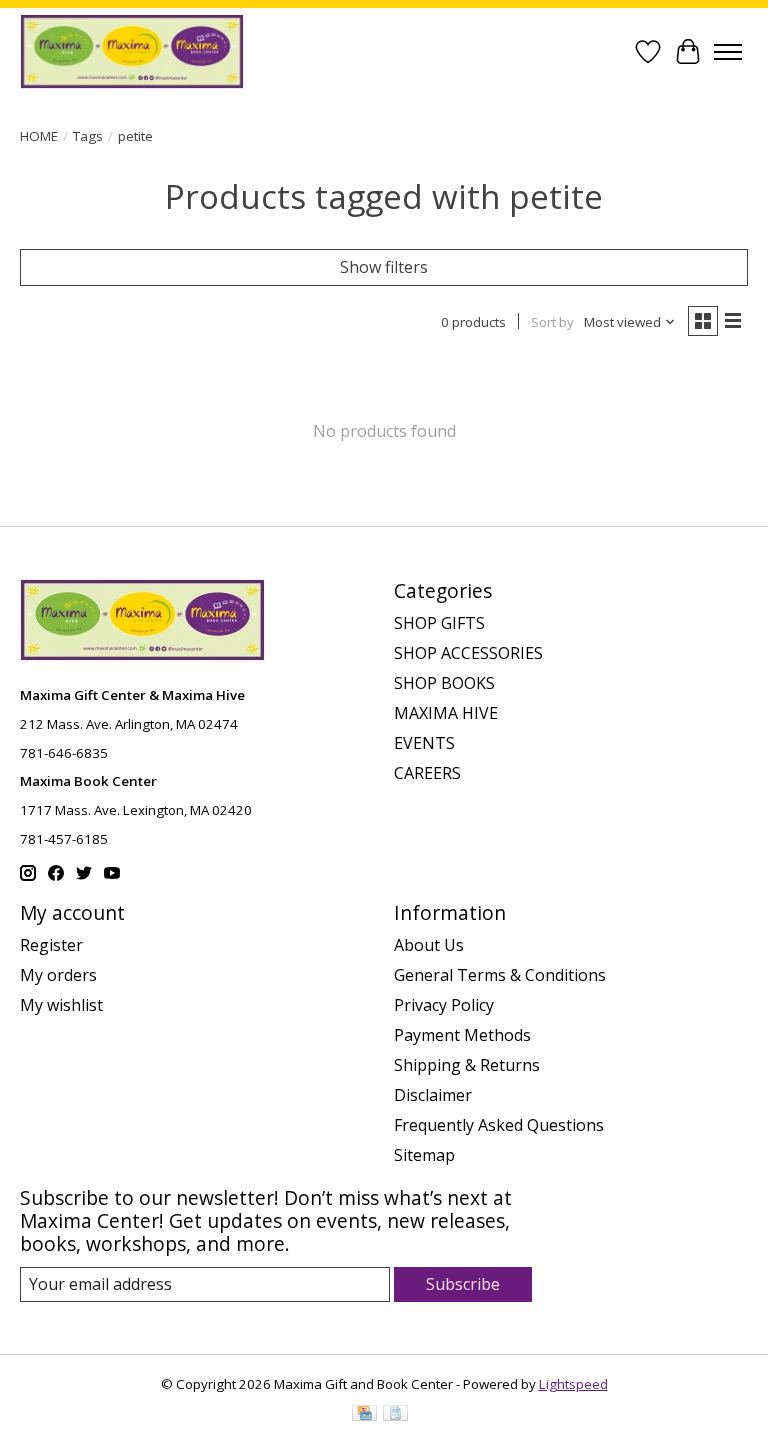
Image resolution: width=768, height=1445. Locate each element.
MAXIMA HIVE (446, 713)
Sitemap (424, 1155)
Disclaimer (433, 1095)
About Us (429, 945)
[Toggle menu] (728, 52)
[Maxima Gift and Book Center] (132, 51)
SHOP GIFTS (439, 623)
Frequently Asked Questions (499, 1125)
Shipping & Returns (467, 1065)
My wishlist (61, 1005)
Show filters (384, 267)
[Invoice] (395, 1415)
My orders (58, 975)
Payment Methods (462, 1035)
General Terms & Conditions (500, 975)
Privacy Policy (444, 1005)
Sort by (552, 322)
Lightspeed (573, 1384)
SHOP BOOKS (444, 683)
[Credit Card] (364, 1415)
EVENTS (424, 743)
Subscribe (463, 1284)
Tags (88, 136)
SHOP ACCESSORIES (468, 653)
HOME (39, 136)
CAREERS (427, 773)
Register (51, 945)
